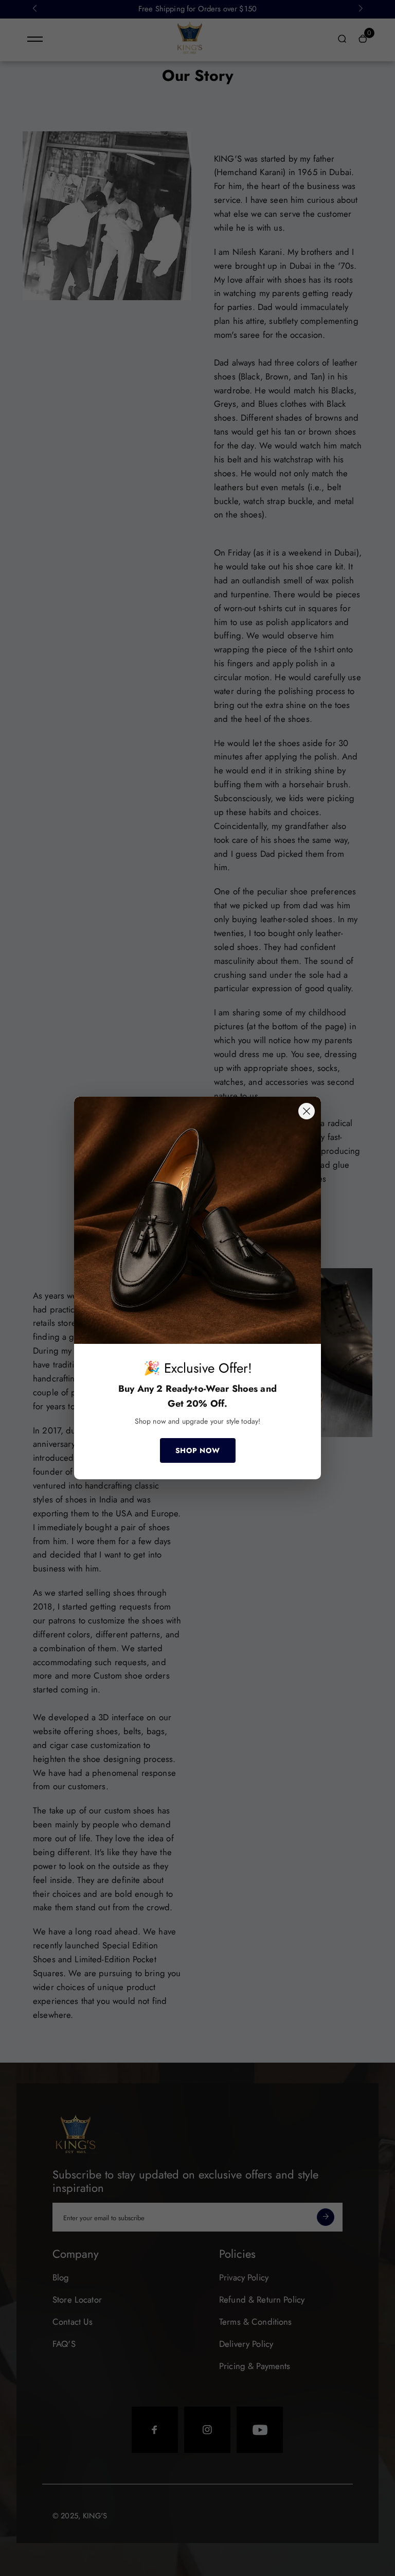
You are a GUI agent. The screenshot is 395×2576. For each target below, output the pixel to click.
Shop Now (198, 1450)
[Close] (307, 1111)
